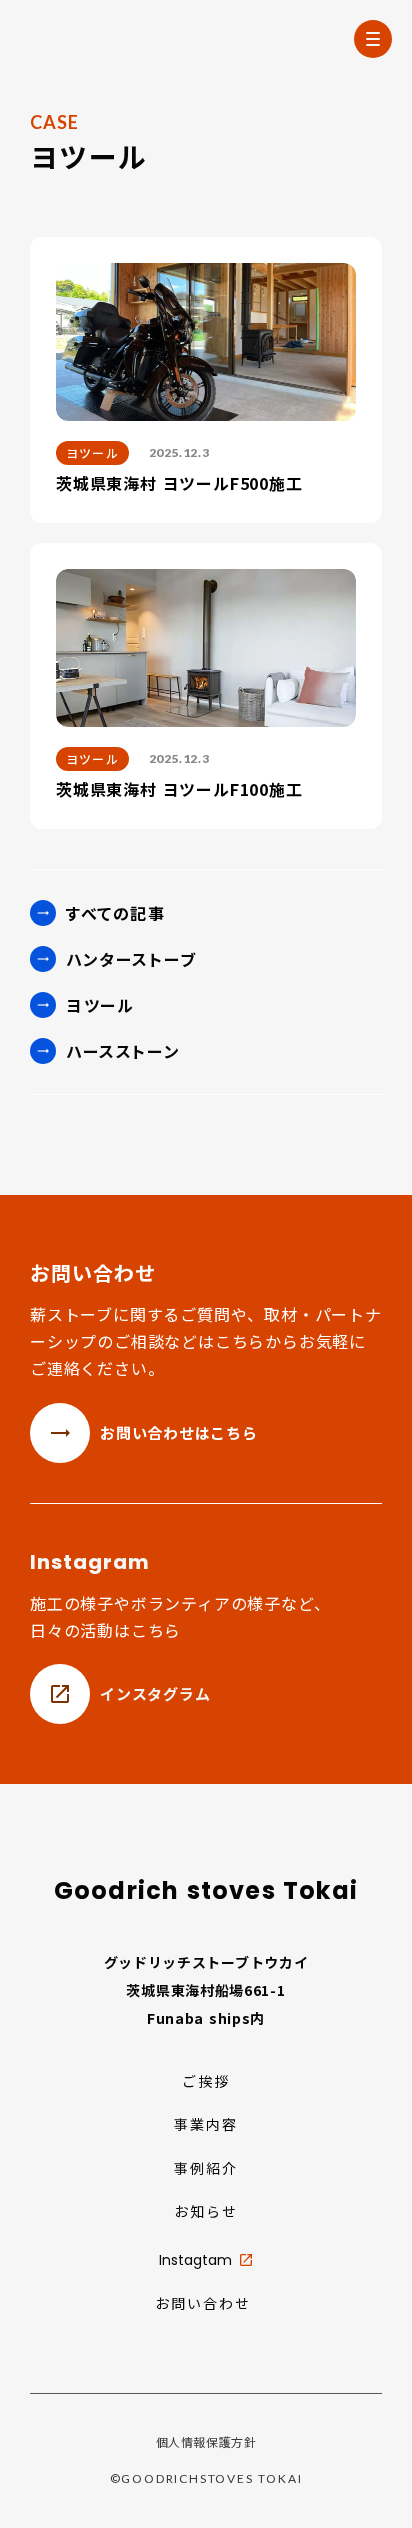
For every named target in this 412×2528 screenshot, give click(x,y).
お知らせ (206, 2211)
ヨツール (100, 1005)
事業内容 (206, 2124)
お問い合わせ (203, 2303)
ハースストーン (123, 1051)
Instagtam (195, 2260)
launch (246, 2260)
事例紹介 (206, 2168)
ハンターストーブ (131, 959)
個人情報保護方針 (206, 2442)
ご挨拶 (206, 2081)
